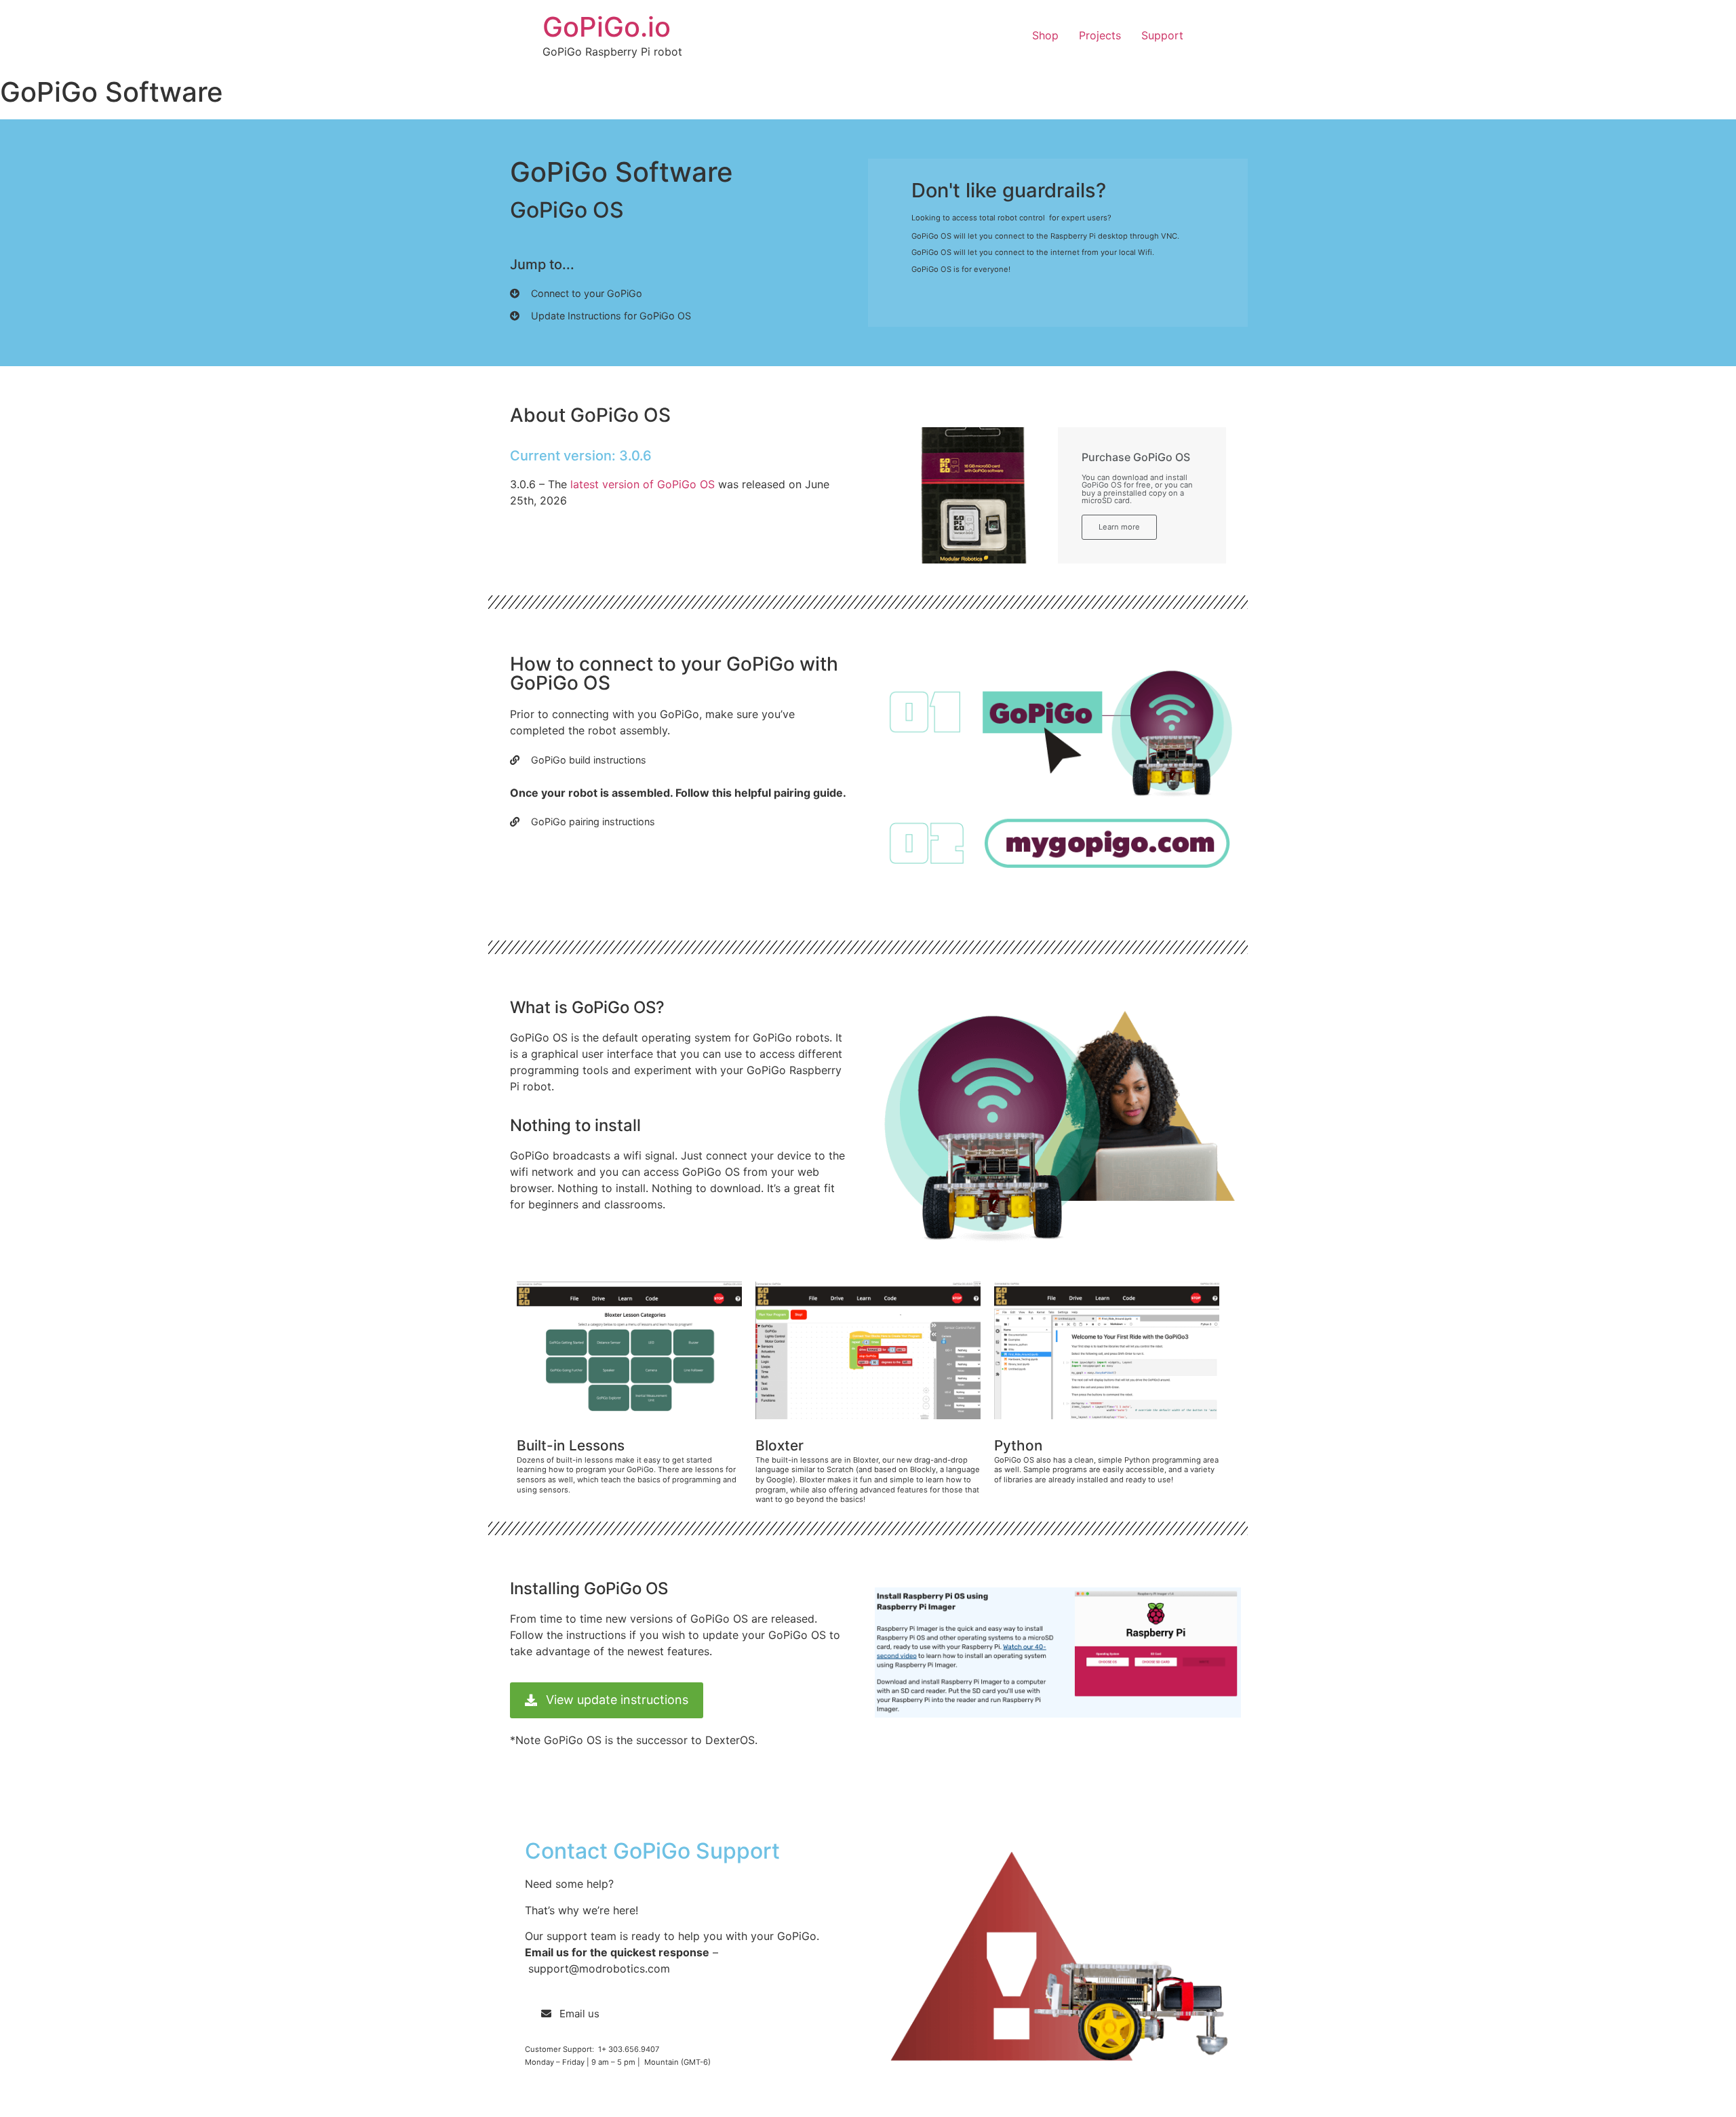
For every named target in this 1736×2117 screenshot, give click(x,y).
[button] (576, 297)
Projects (1100, 35)
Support (1162, 35)
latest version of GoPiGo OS (644, 484)
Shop (1045, 35)
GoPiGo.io (607, 27)
